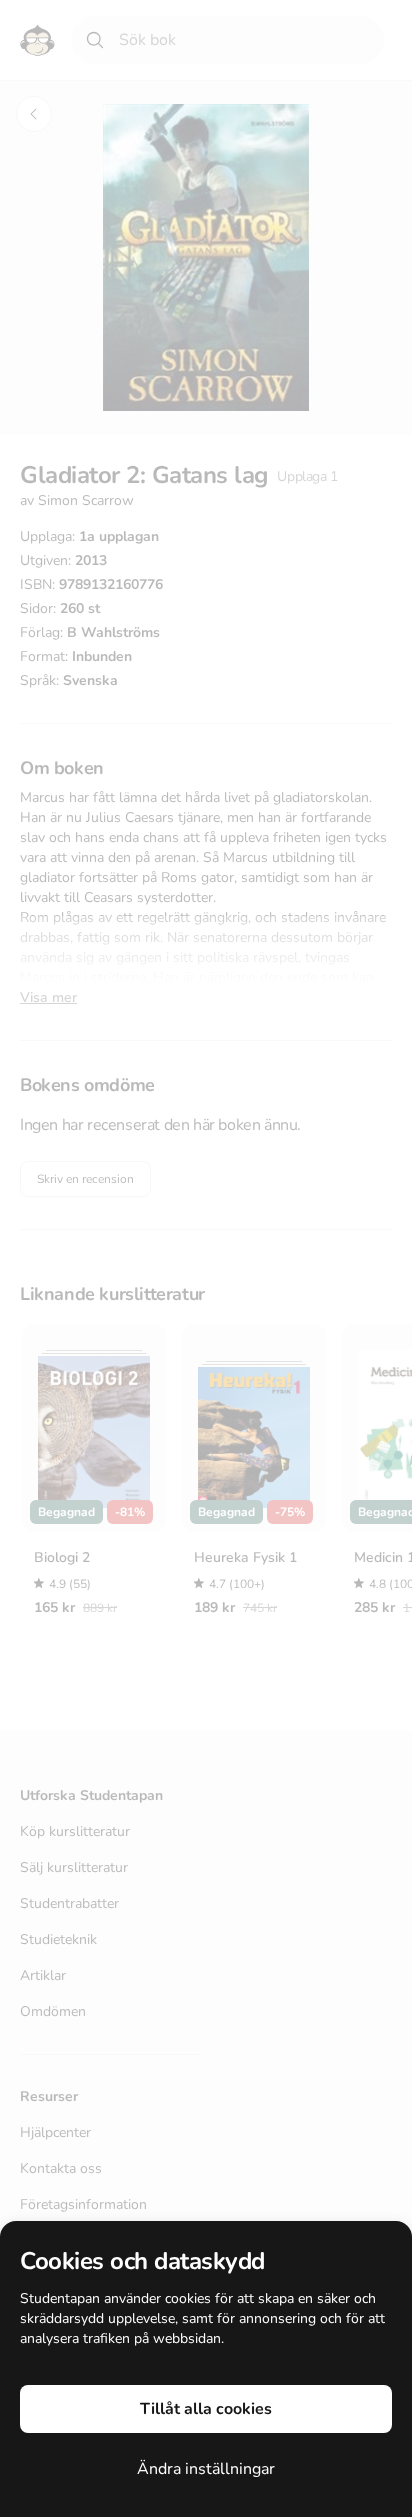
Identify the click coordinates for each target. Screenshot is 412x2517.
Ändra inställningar (206, 2469)
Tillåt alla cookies (206, 2409)
